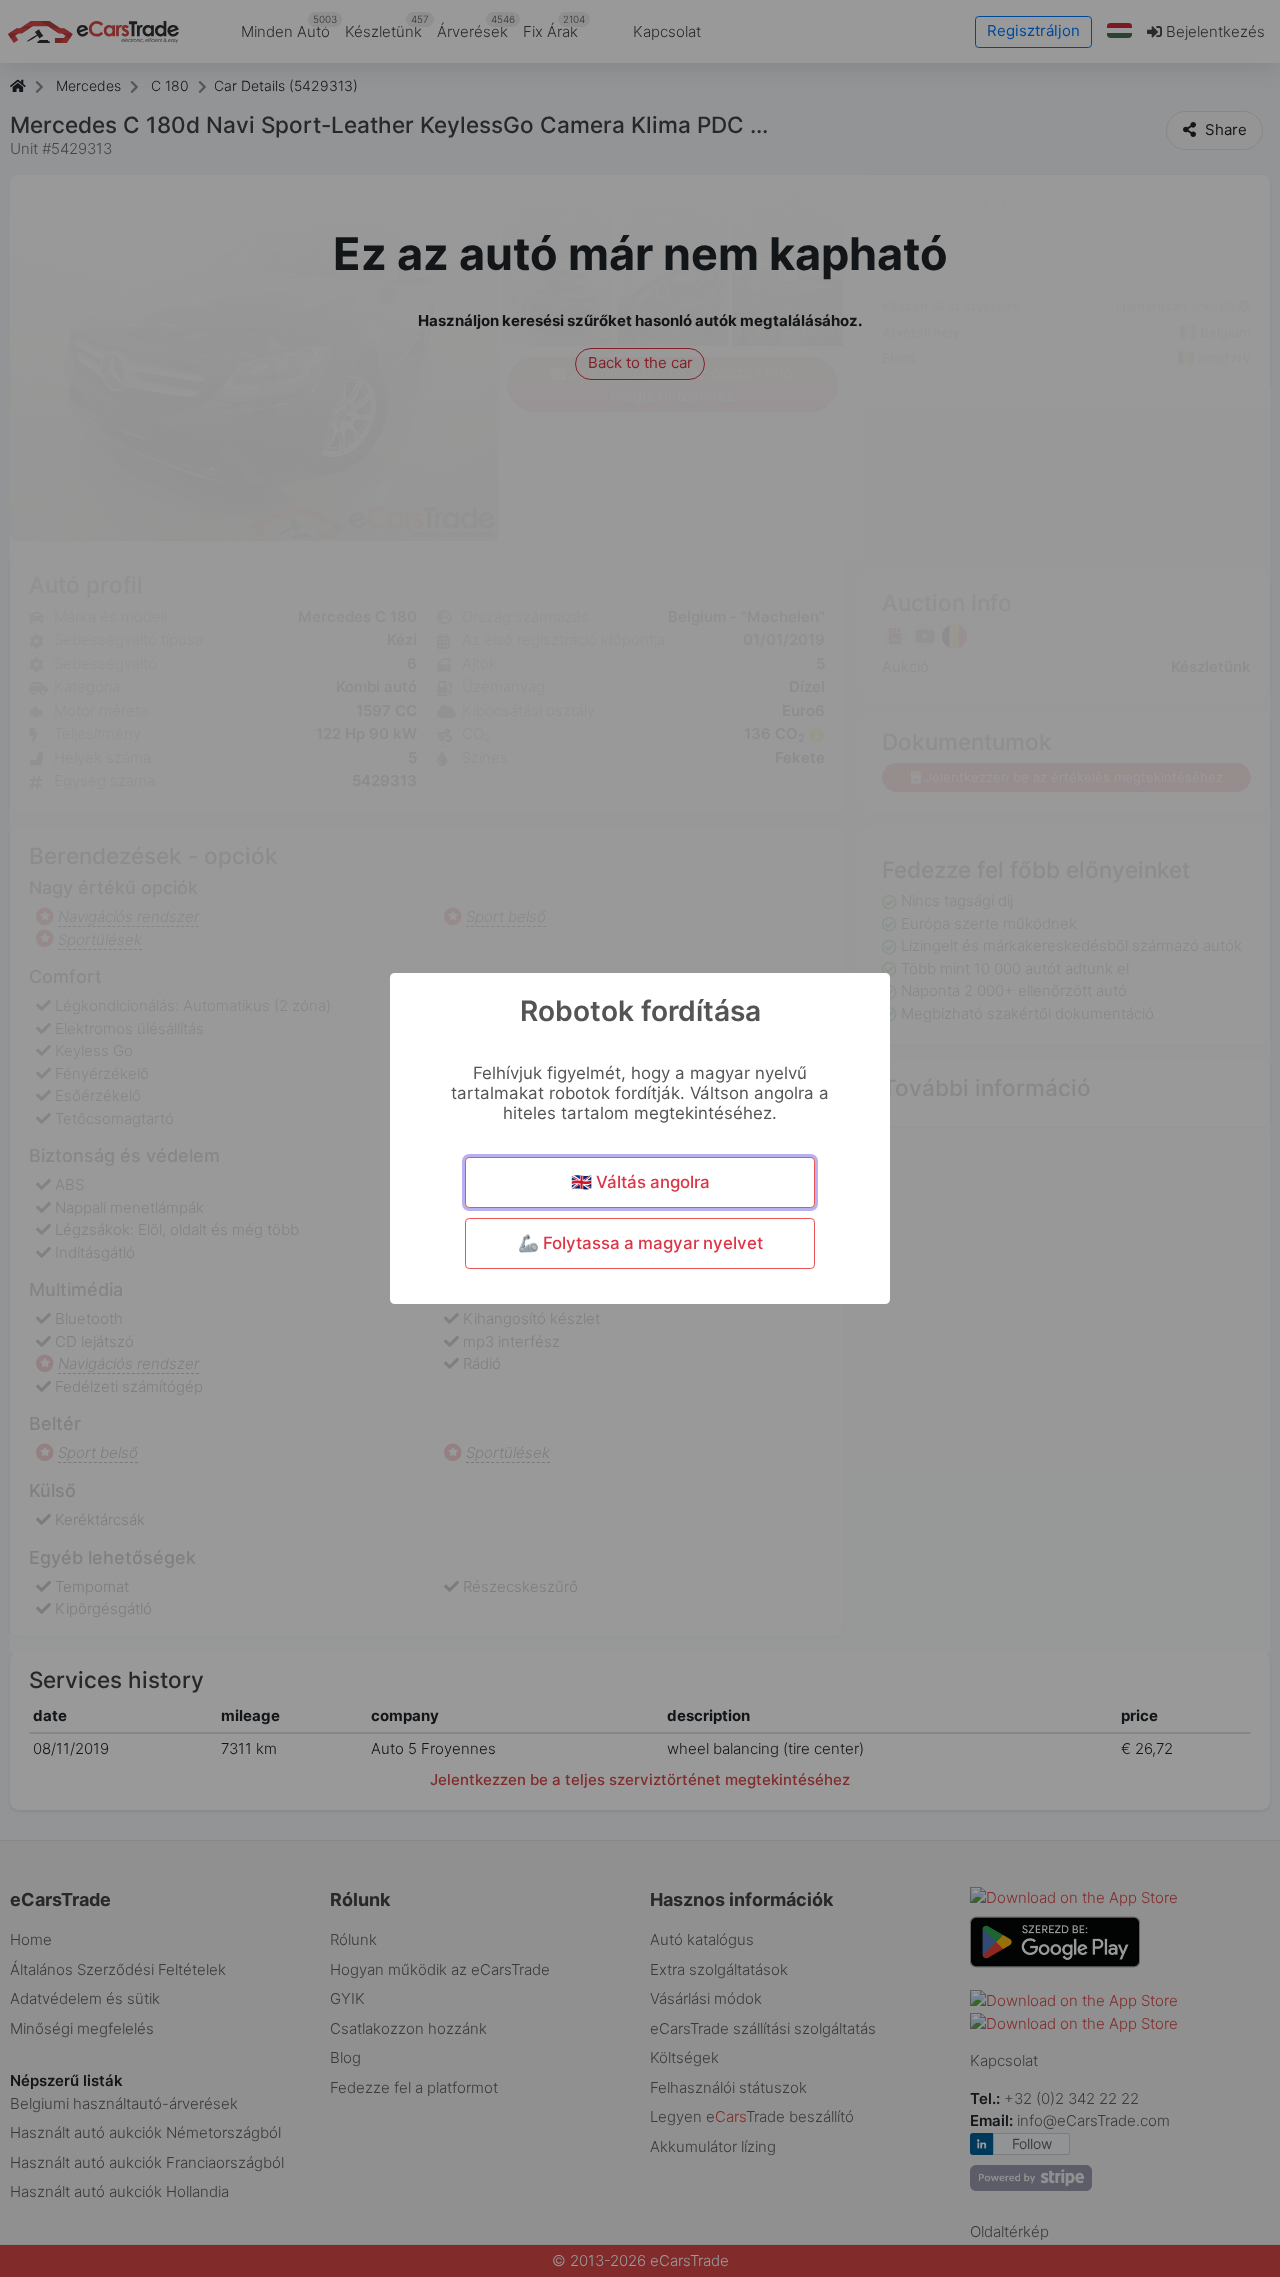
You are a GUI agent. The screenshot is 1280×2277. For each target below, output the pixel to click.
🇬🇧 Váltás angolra (640, 1182)
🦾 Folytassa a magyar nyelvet (640, 1243)
